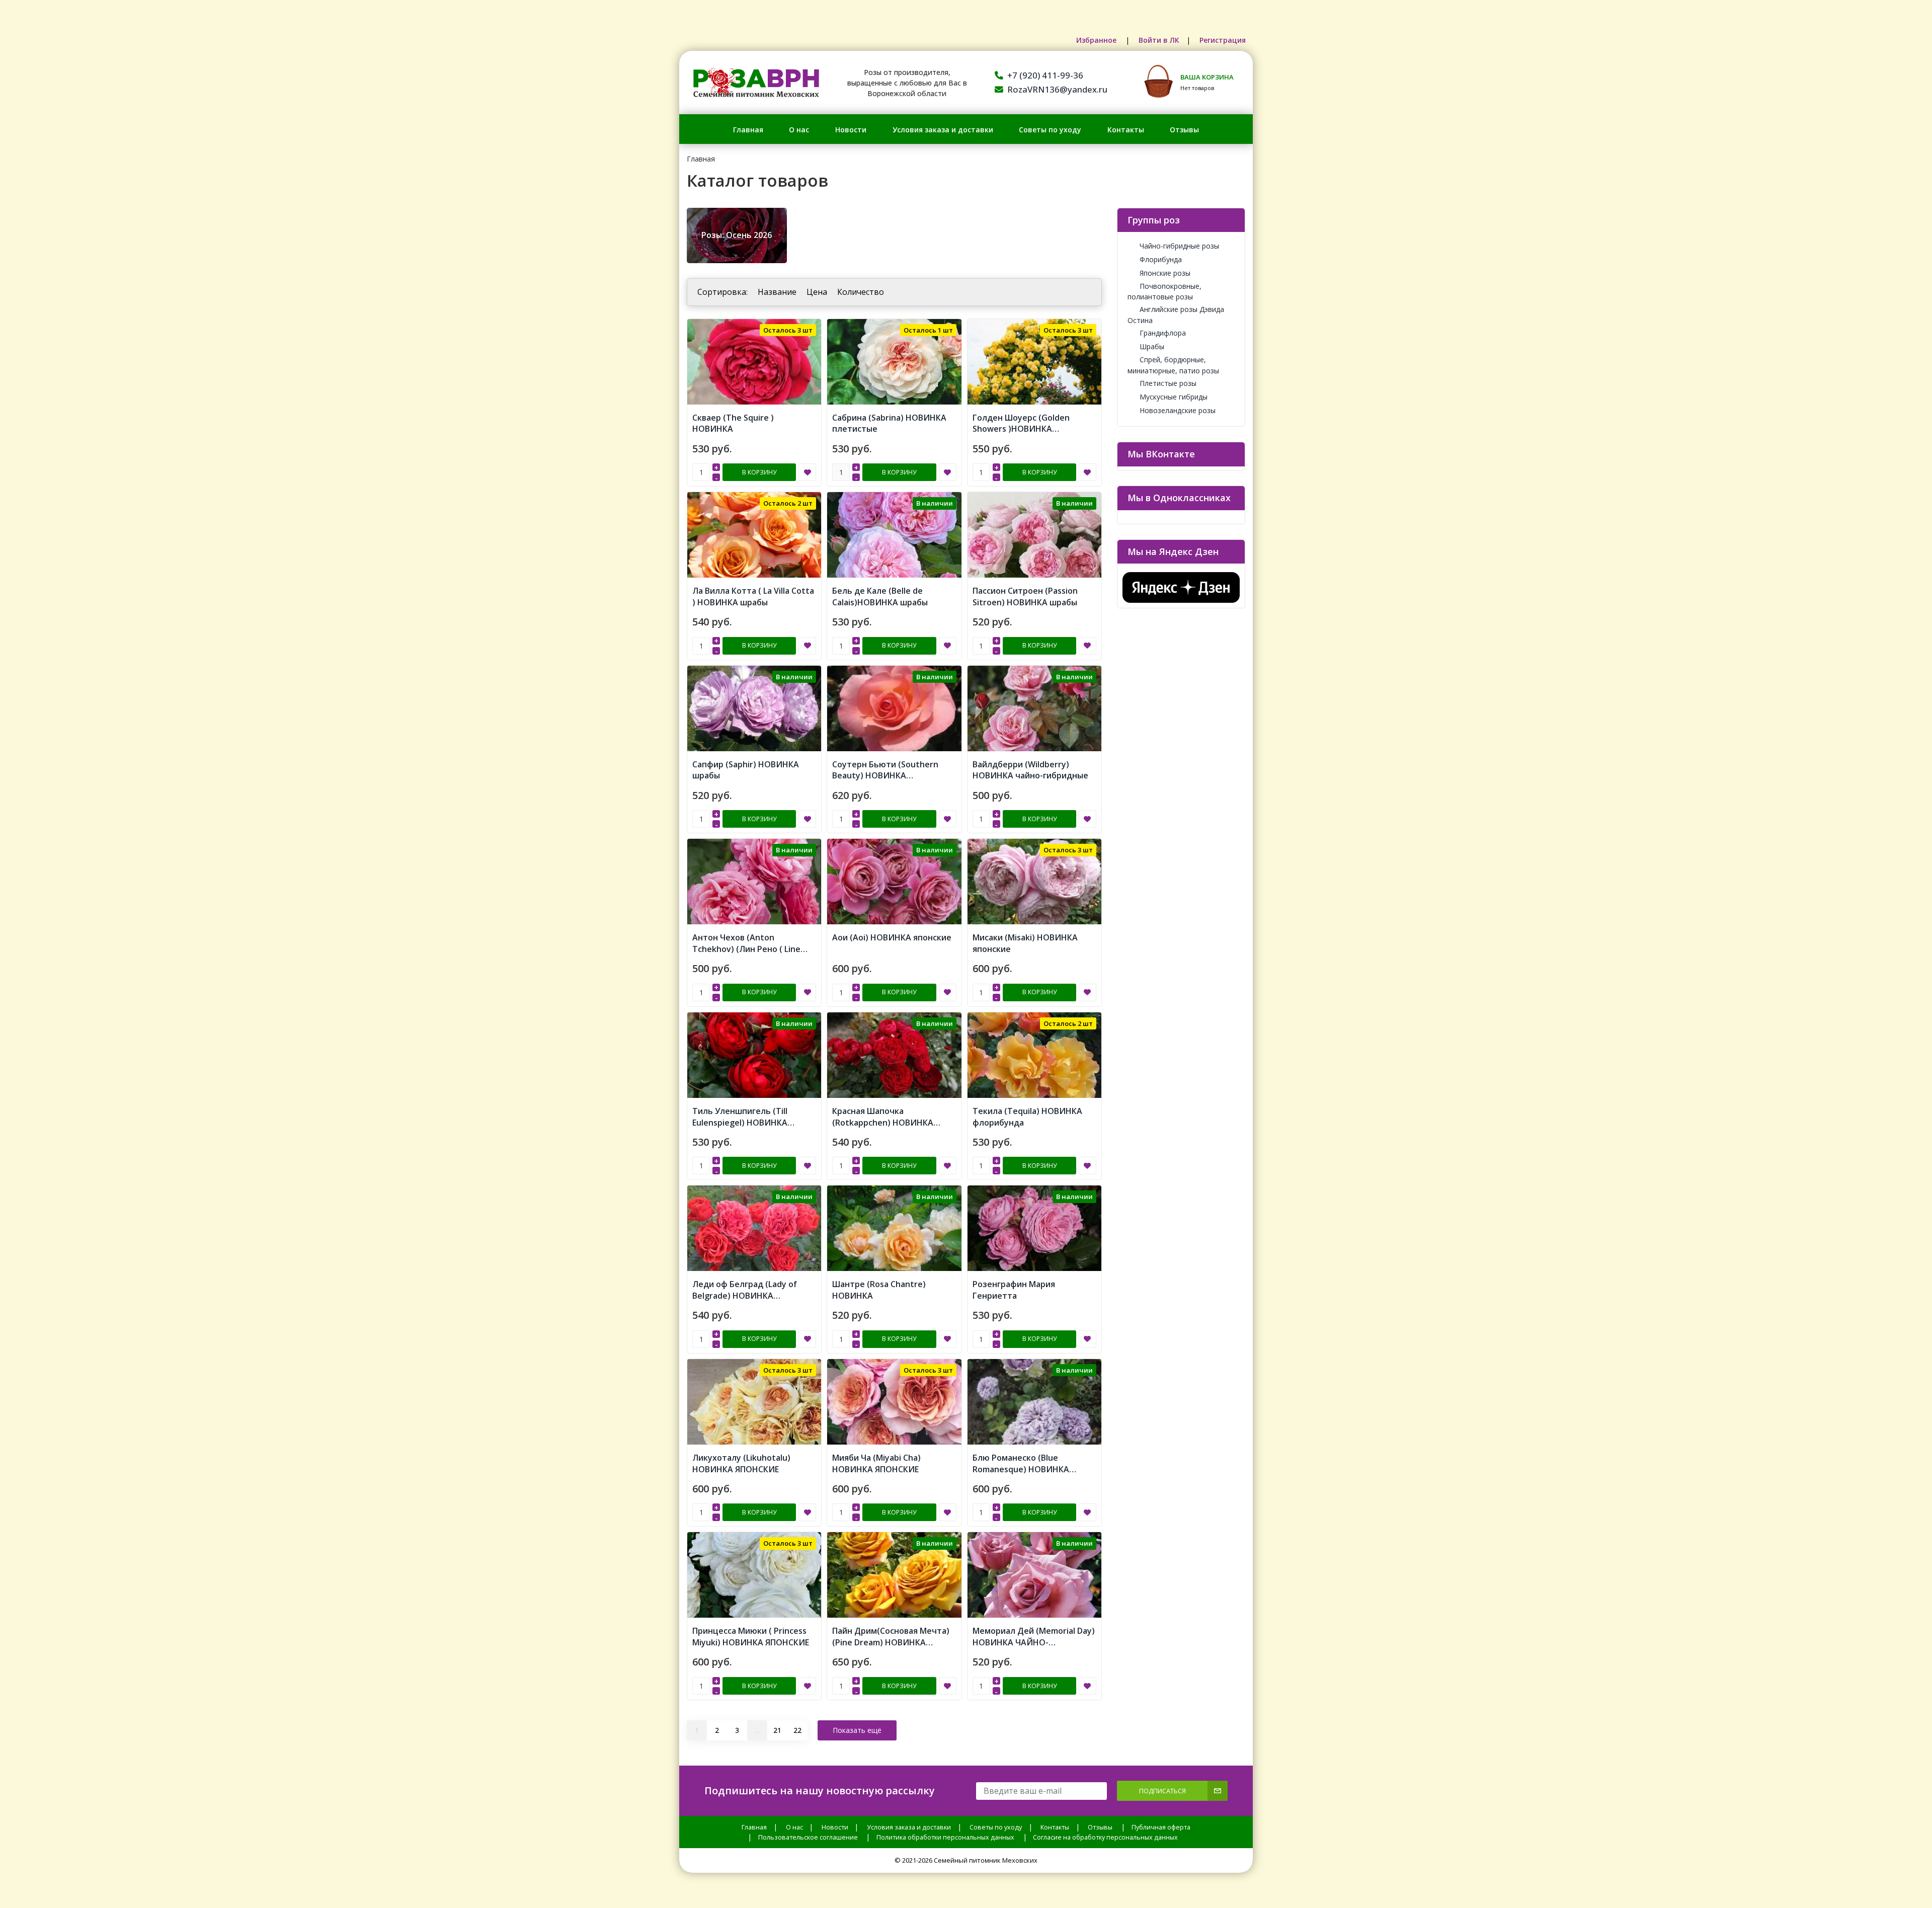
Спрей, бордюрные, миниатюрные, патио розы (1173, 365)
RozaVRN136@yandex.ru (1057, 89)
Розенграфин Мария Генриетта (1014, 1290)
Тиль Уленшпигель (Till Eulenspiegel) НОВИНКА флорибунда (740, 1123)
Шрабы (1152, 346)
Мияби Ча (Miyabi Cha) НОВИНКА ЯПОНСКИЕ (876, 1463)
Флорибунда (1161, 259)
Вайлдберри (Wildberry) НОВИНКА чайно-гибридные (1030, 770)
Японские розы (1165, 273)
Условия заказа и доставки (943, 130)
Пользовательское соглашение (808, 1837)
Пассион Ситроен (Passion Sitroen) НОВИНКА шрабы (1025, 597)
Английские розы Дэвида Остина (1176, 314)
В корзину (759, 472)
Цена (817, 292)
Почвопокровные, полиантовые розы (1164, 291)
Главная (748, 130)
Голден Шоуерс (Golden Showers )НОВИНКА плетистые (1021, 429)
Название (777, 292)
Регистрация (1223, 40)
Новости (851, 130)
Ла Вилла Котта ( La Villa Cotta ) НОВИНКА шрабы (753, 597)
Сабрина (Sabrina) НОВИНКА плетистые (889, 423)
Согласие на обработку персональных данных (1105, 1837)
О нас (799, 130)
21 (777, 1730)
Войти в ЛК (1159, 40)
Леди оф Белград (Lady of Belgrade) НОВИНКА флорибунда (745, 1296)
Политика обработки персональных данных (945, 1837)
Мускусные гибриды (1174, 397)
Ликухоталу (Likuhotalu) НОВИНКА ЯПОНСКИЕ (741, 1463)
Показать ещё (857, 1730)
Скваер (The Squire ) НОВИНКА (733, 423)
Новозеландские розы (1178, 410)
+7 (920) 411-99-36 (1045, 75)
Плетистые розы (1168, 383)
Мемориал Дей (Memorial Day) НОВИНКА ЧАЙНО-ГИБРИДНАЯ (1034, 1642)
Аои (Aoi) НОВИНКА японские (892, 937)
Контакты (1126, 130)
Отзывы (1184, 130)
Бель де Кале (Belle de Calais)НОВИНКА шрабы (880, 597)
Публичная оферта (1161, 1827)
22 (797, 1730)
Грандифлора (1163, 333)
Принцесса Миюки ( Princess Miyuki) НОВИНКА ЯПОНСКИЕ (751, 1637)
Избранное (1097, 40)
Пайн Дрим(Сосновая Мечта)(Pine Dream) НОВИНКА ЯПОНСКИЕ (891, 1642)
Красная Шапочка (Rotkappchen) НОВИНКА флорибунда (883, 1123)
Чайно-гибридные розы (1179, 246)
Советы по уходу (1050, 130)
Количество (861, 292)
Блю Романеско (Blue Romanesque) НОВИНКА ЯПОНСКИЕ (1021, 1469)
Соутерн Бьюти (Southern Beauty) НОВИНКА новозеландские (885, 776)
